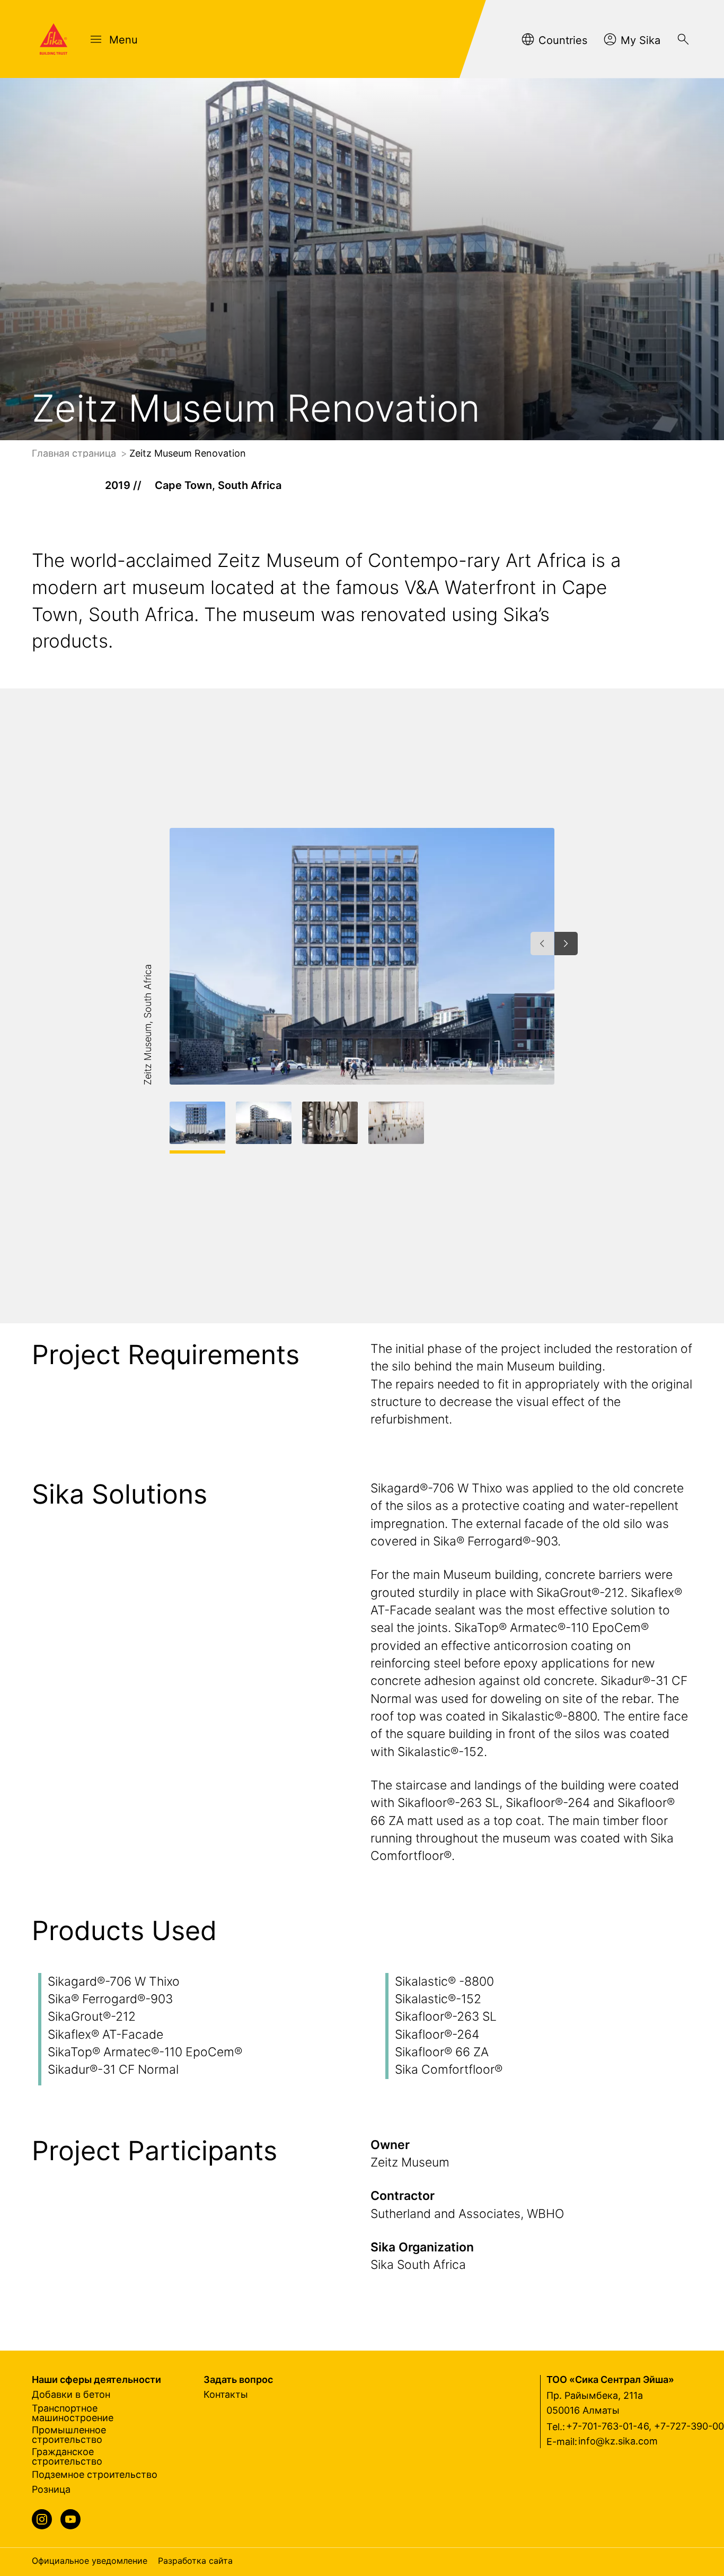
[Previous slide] (542, 944)
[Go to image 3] (330, 1123)
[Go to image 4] (396, 1123)
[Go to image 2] (264, 1123)
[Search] (683, 39)
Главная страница (75, 453)
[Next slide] (566, 944)
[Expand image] (529, 1059)
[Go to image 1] (197, 1123)
